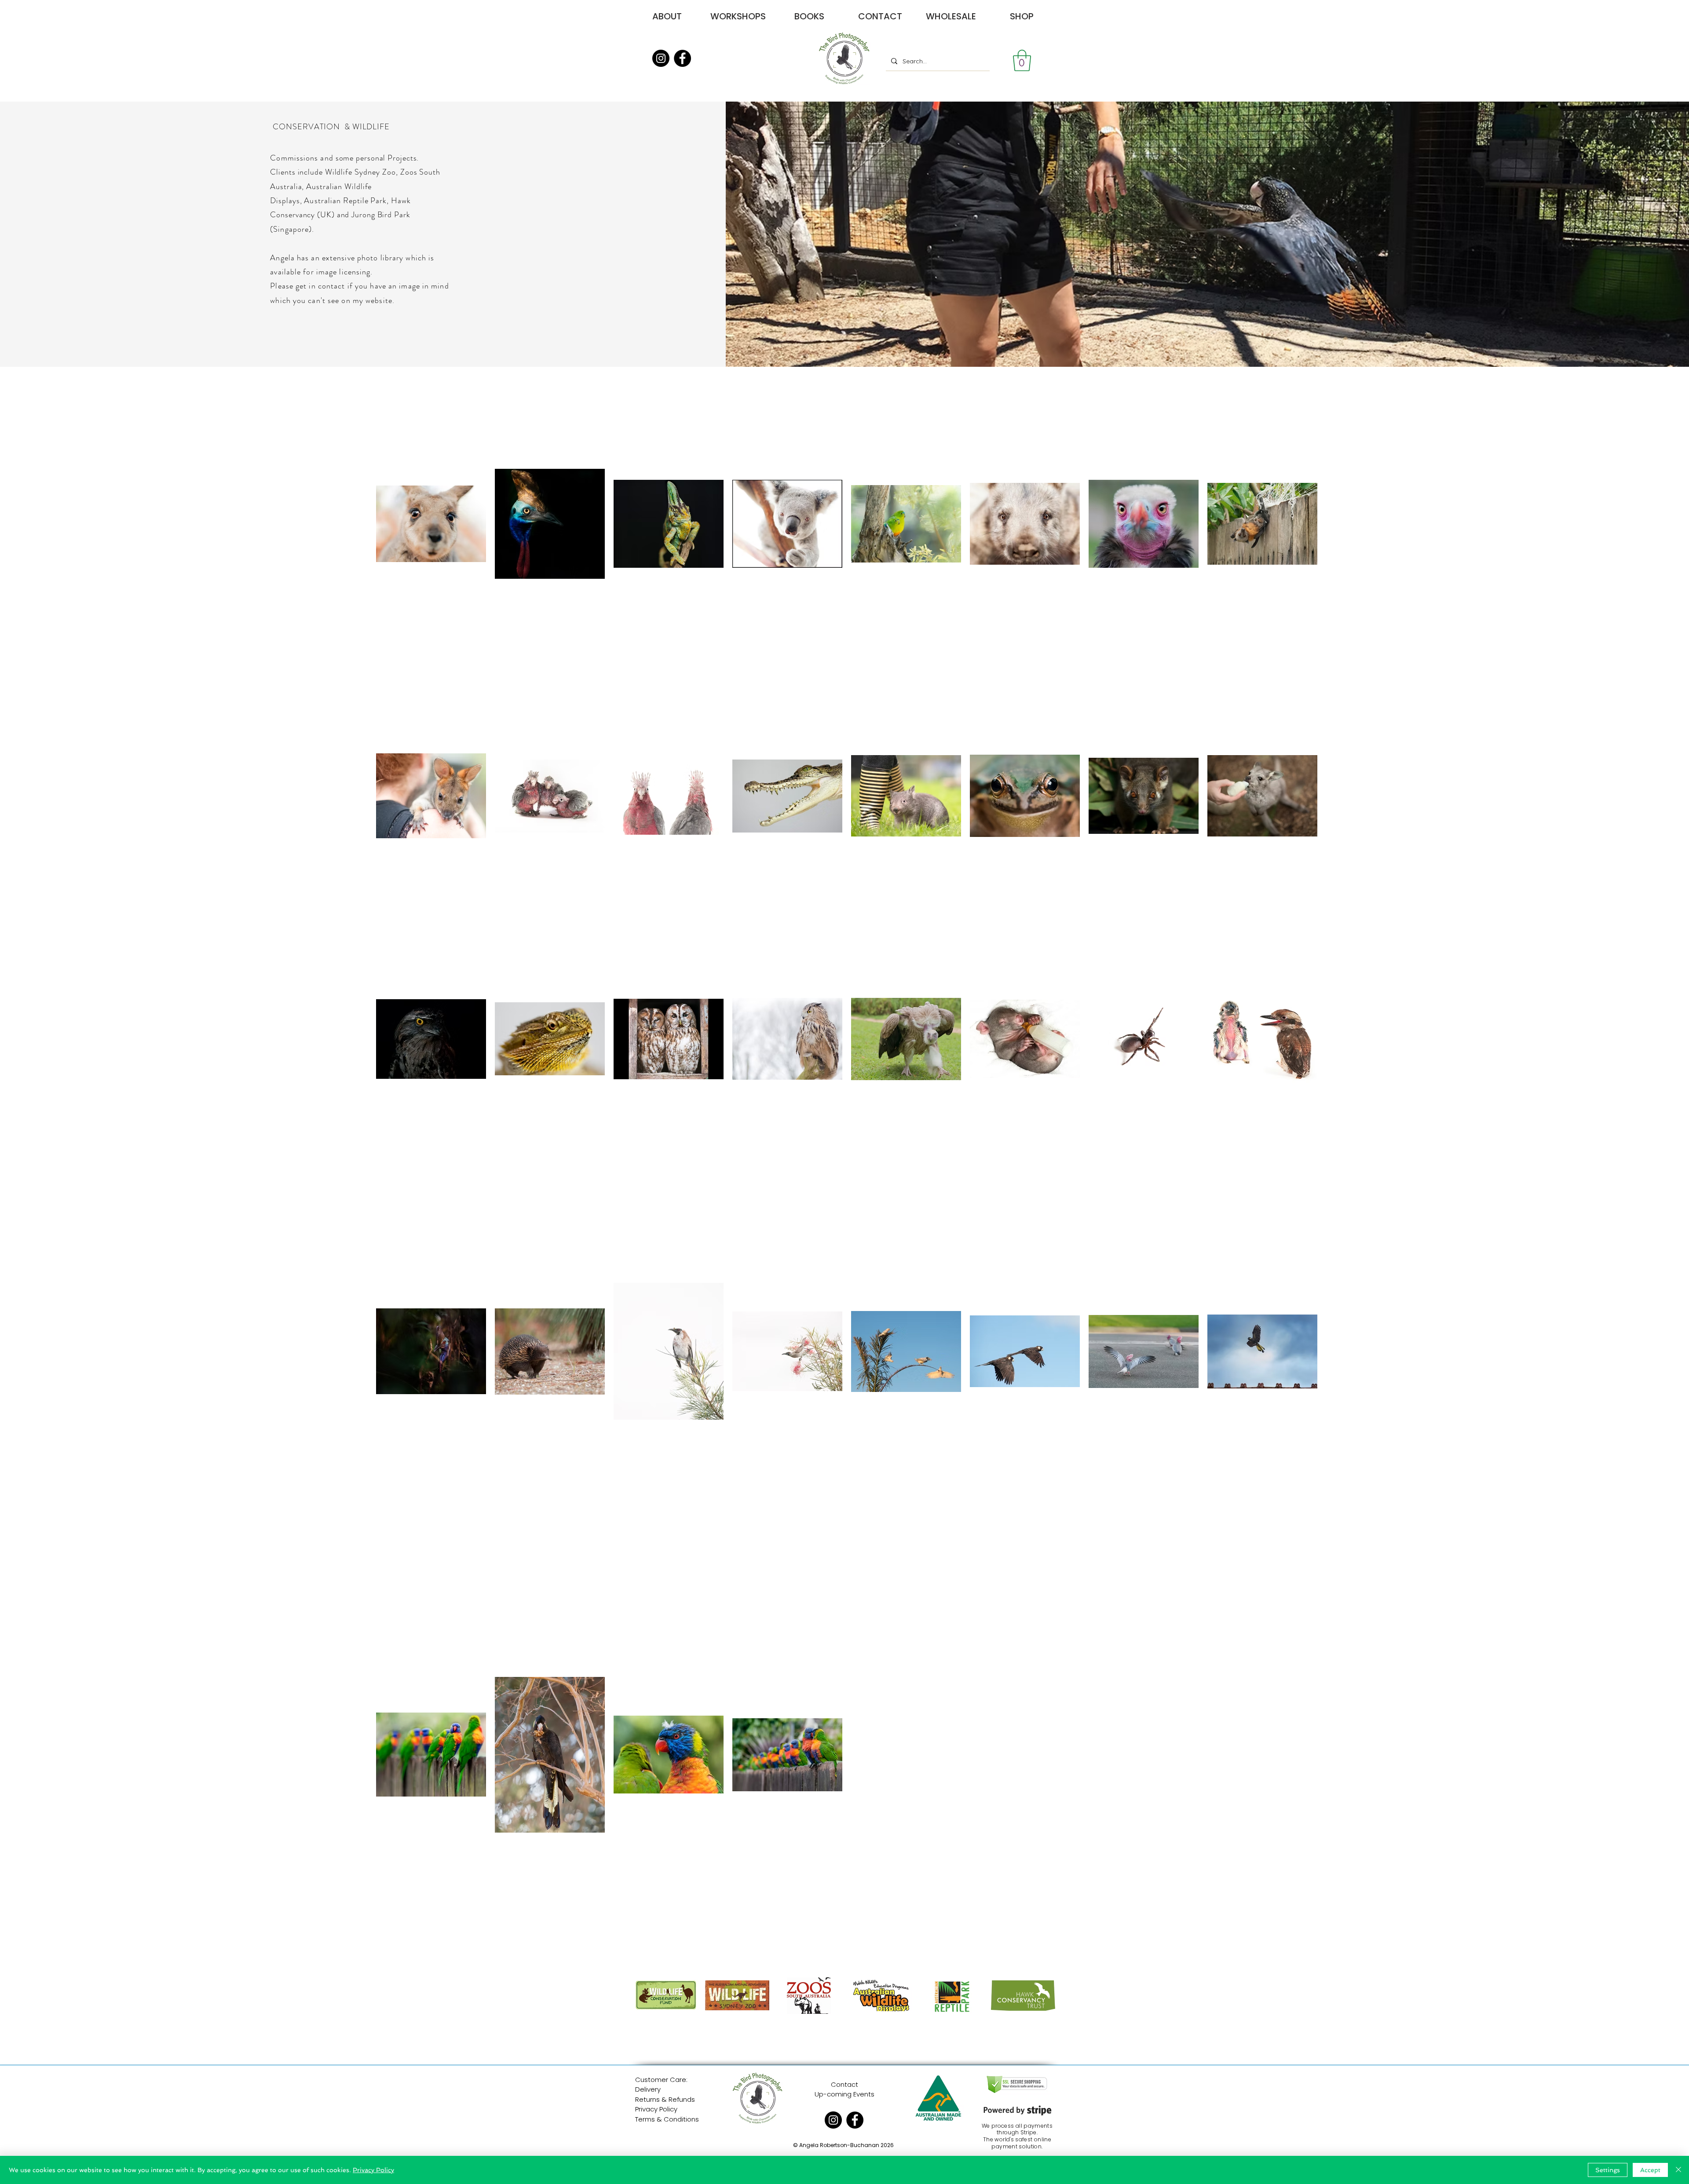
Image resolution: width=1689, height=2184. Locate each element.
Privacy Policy (656, 2109)
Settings (1608, 2170)
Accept (1650, 2170)
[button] (1022, 60)
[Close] (1678, 2170)
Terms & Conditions (667, 2119)
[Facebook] (682, 58)
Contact (844, 2084)
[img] (666, 2014)
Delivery (648, 2089)
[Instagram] (661, 58)
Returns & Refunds (665, 2099)
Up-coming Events (844, 2094)
